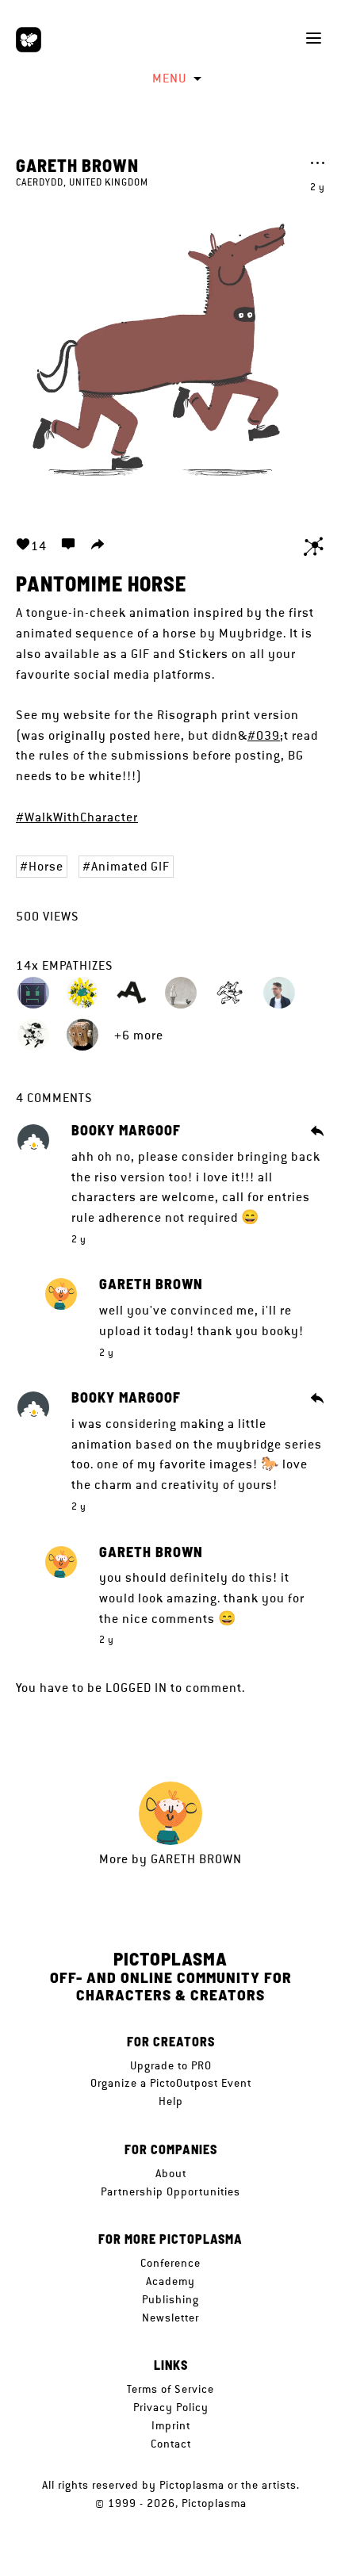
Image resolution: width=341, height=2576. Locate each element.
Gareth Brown (77, 165)
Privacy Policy (171, 2407)
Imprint (171, 2425)
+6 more (139, 1035)
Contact (171, 2444)
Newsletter (170, 2318)
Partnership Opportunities (170, 2191)
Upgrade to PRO (171, 2065)
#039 (264, 735)
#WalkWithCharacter (77, 817)
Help (171, 2101)
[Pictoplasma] (29, 40)
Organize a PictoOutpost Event (171, 2083)
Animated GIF (130, 866)
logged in (136, 1688)
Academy (170, 2281)
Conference (170, 2263)
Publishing (170, 2299)
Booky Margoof (126, 1131)
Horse (46, 866)
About (171, 2173)
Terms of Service (170, 2389)
